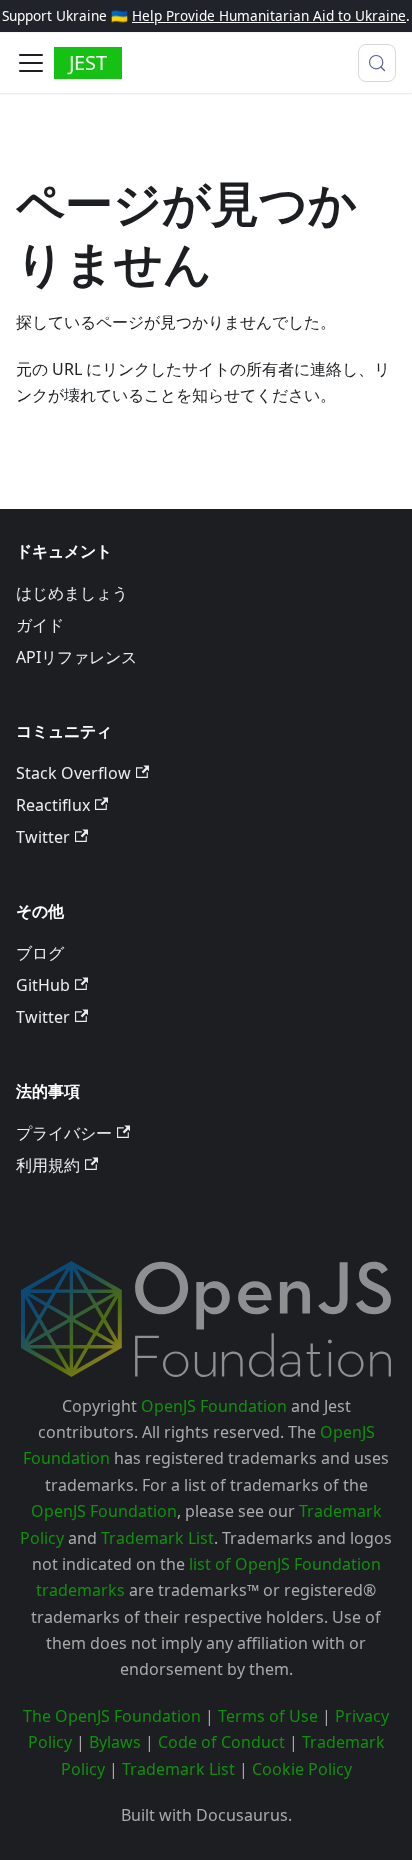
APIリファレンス (76, 657)
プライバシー (64, 1133)
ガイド (40, 625)
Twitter (43, 837)
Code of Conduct (221, 1742)
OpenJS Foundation (214, 1406)
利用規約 (48, 1165)
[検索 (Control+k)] (377, 63)
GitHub (43, 985)
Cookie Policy (302, 1769)
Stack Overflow (73, 773)
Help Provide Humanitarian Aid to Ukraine (269, 15)
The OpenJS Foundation (112, 1716)
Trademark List (157, 1538)
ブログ (40, 953)
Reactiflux (53, 805)
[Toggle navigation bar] (31, 63)
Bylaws (115, 1742)
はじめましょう (72, 593)
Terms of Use (268, 1716)
